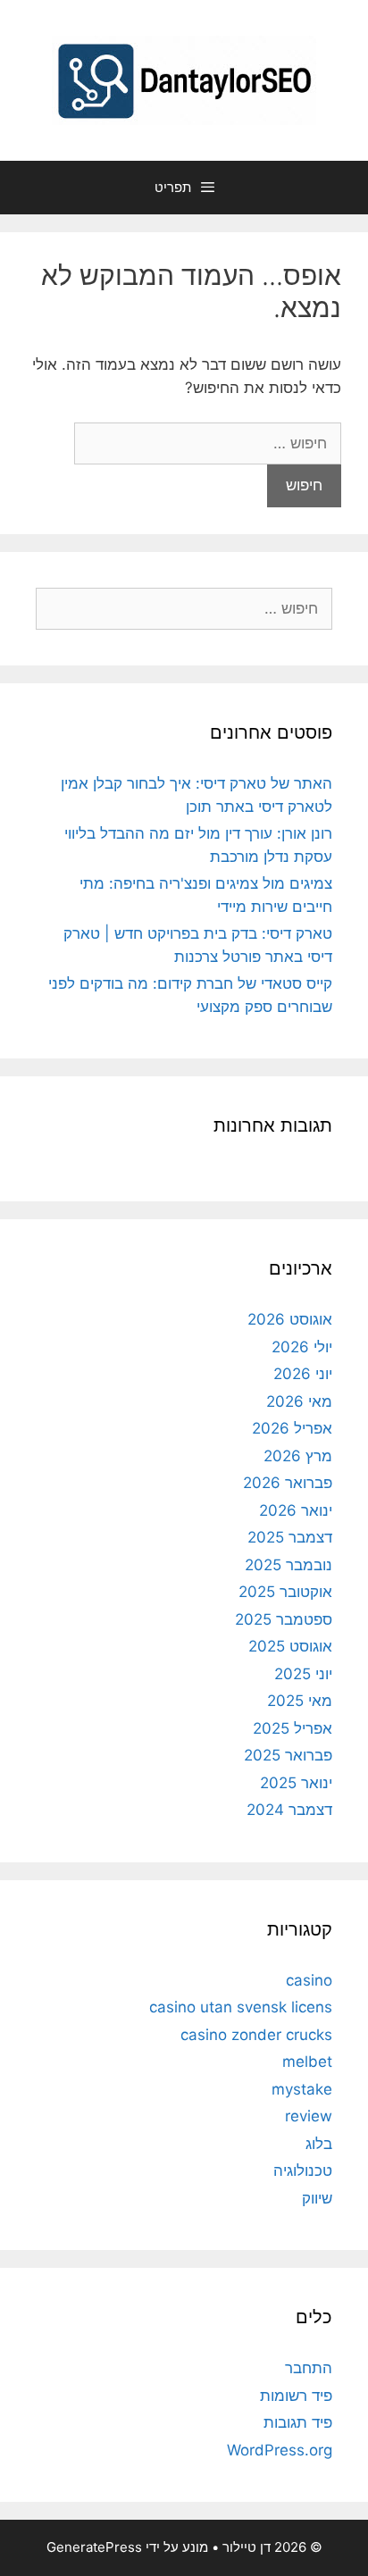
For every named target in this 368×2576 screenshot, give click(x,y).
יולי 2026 (302, 1347)
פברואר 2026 (288, 1483)
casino (309, 1980)
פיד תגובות (298, 2422)
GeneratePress (94, 2547)
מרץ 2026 (298, 1456)
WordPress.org (280, 2450)
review (309, 2116)
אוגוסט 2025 (290, 1646)
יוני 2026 (303, 1374)
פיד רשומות (296, 2396)
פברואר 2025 (288, 1755)
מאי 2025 (300, 1701)
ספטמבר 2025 (284, 1619)
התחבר (309, 2368)
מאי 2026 (299, 1401)
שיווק (317, 2198)
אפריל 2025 (293, 1728)
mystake (302, 2089)
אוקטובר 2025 (285, 1592)
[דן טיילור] (184, 79)
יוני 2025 (303, 1674)
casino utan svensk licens (241, 2007)
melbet (307, 2062)
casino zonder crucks (256, 2035)
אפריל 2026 (292, 1428)
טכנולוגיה (303, 2170)
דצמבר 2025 (290, 1537)
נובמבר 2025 (289, 1565)
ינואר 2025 (296, 1783)
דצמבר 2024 (289, 1810)
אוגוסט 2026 (290, 1319)
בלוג (319, 2144)
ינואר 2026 (296, 1510)
